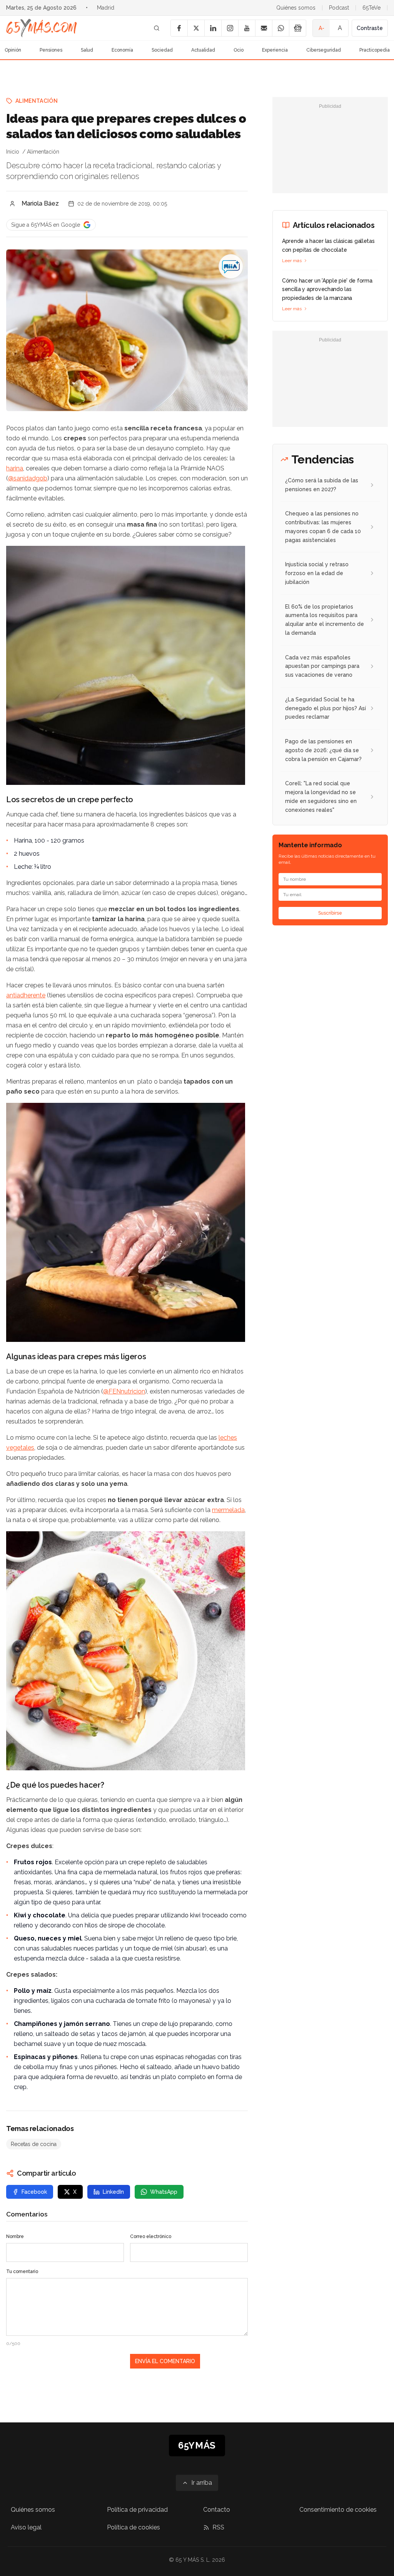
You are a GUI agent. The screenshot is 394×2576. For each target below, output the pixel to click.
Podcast (339, 8)
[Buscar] (157, 28)
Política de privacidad (137, 2510)
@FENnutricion (124, 1391)
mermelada (228, 1510)
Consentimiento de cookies (338, 2510)
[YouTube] (247, 28)
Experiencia (275, 50)
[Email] (264, 28)
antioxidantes (33, 1872)
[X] (196, 28)
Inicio (13, 152)
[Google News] (297, 28)
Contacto (217, 2510)
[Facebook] (179, 28)
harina (15, 468)
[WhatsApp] (280, 28)
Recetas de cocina (34, 2144)
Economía (122, 50)
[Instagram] (230, 28)
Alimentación (37, 101)
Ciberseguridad (324, 50)
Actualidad (203, 50)
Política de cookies (134, 2527)
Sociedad (162, 50)
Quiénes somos (296, 8)
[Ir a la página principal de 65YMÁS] (42, 28)
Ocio (239, 50)
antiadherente (26, 995)
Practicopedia (375, 50)
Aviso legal (26, 2527)
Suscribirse (330, 913)
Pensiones (51, 50)
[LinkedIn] (213, 28)
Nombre (15, 2236)
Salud (87, 50)
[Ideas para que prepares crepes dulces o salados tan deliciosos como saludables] (231, 266)
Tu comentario (22, 2272)
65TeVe (371, 8)
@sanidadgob (28, 478)
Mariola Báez (40, 203)
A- (321, 28)
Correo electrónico (151, 2236)
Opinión (13, 50)
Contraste (370, 28)
